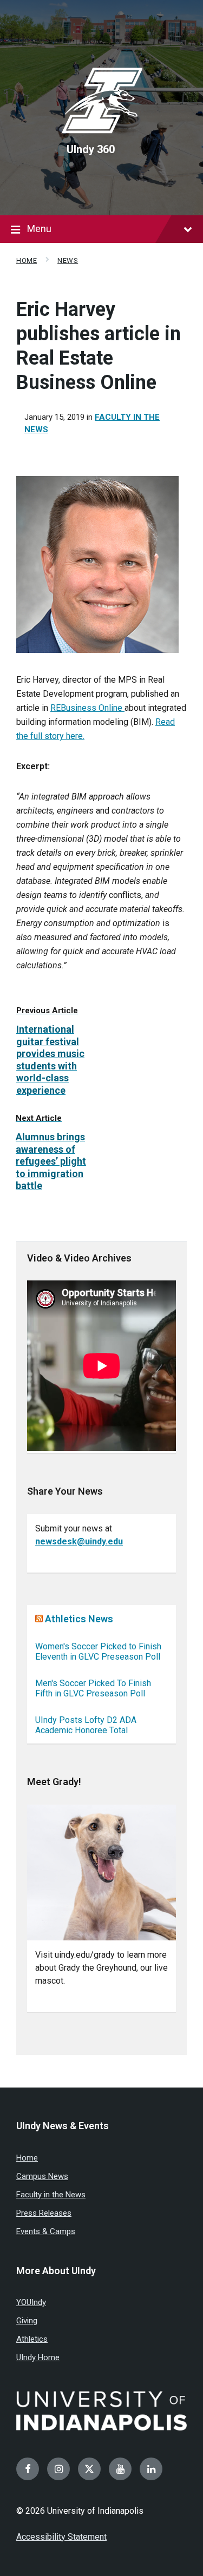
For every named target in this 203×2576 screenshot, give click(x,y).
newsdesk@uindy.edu (79, 1541)
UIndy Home (38, 2357)
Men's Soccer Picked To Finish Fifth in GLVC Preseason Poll (93, 1688)
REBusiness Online (87, 708)
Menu (39, 229)
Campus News (42, 2176)
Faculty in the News (51, 2195)
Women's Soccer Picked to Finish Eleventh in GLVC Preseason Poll (98, 1652)
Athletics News (79, 1619)
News (68, 260)
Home (27, 260)
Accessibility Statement (61, 2537)
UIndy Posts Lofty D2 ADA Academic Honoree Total (86, 1725)
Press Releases (44, 2213)
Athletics (32, 2339)
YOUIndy (31, 2302)
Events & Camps (46, 2231)
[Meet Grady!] (101, 1872)
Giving (27, 2321)
